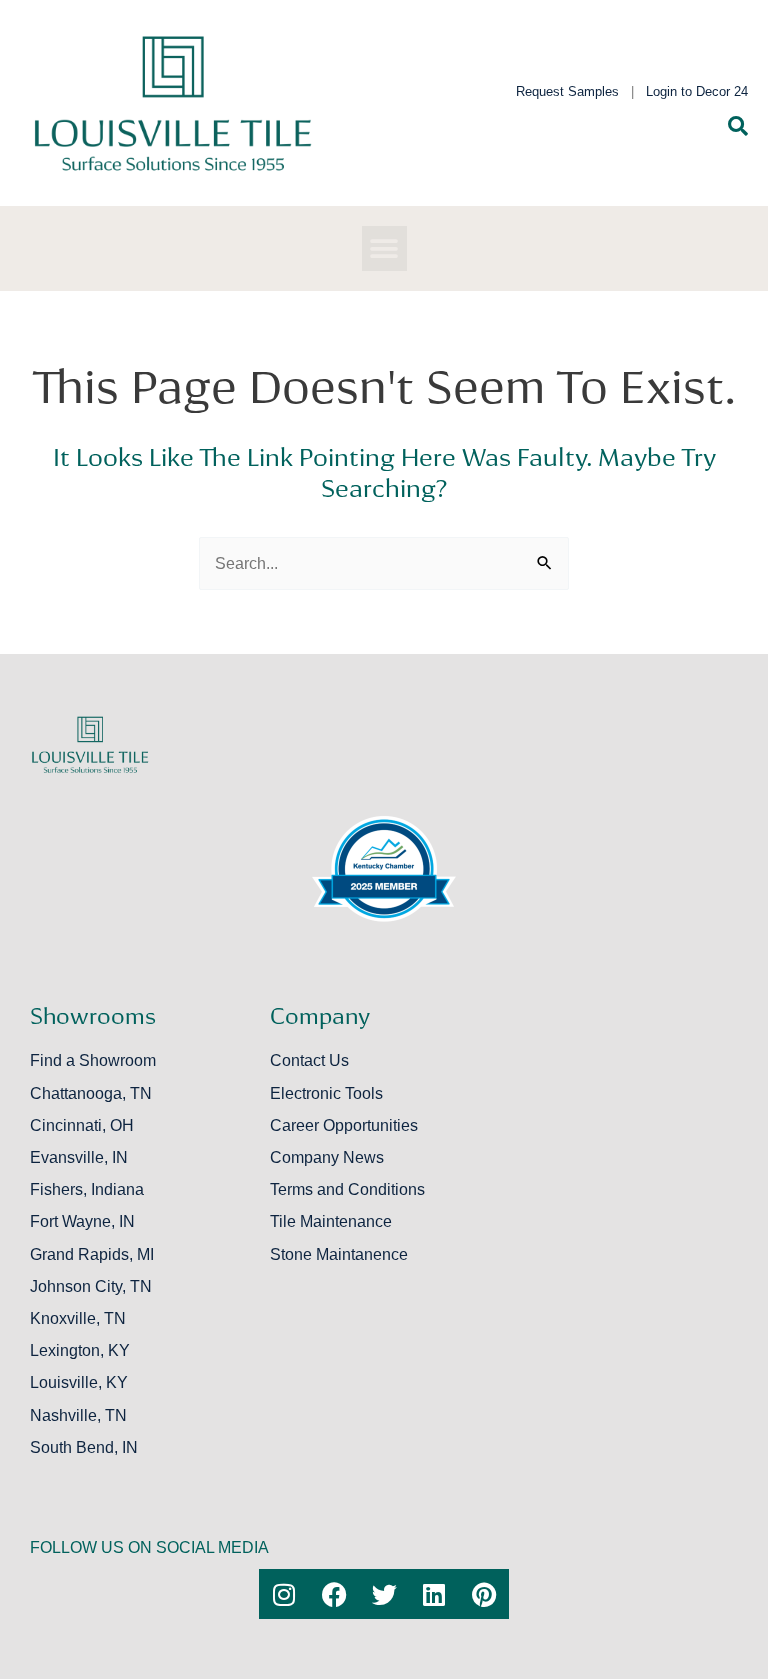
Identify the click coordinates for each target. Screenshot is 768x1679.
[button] (384, 248)
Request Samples (567, 91)
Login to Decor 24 (697, 91)
